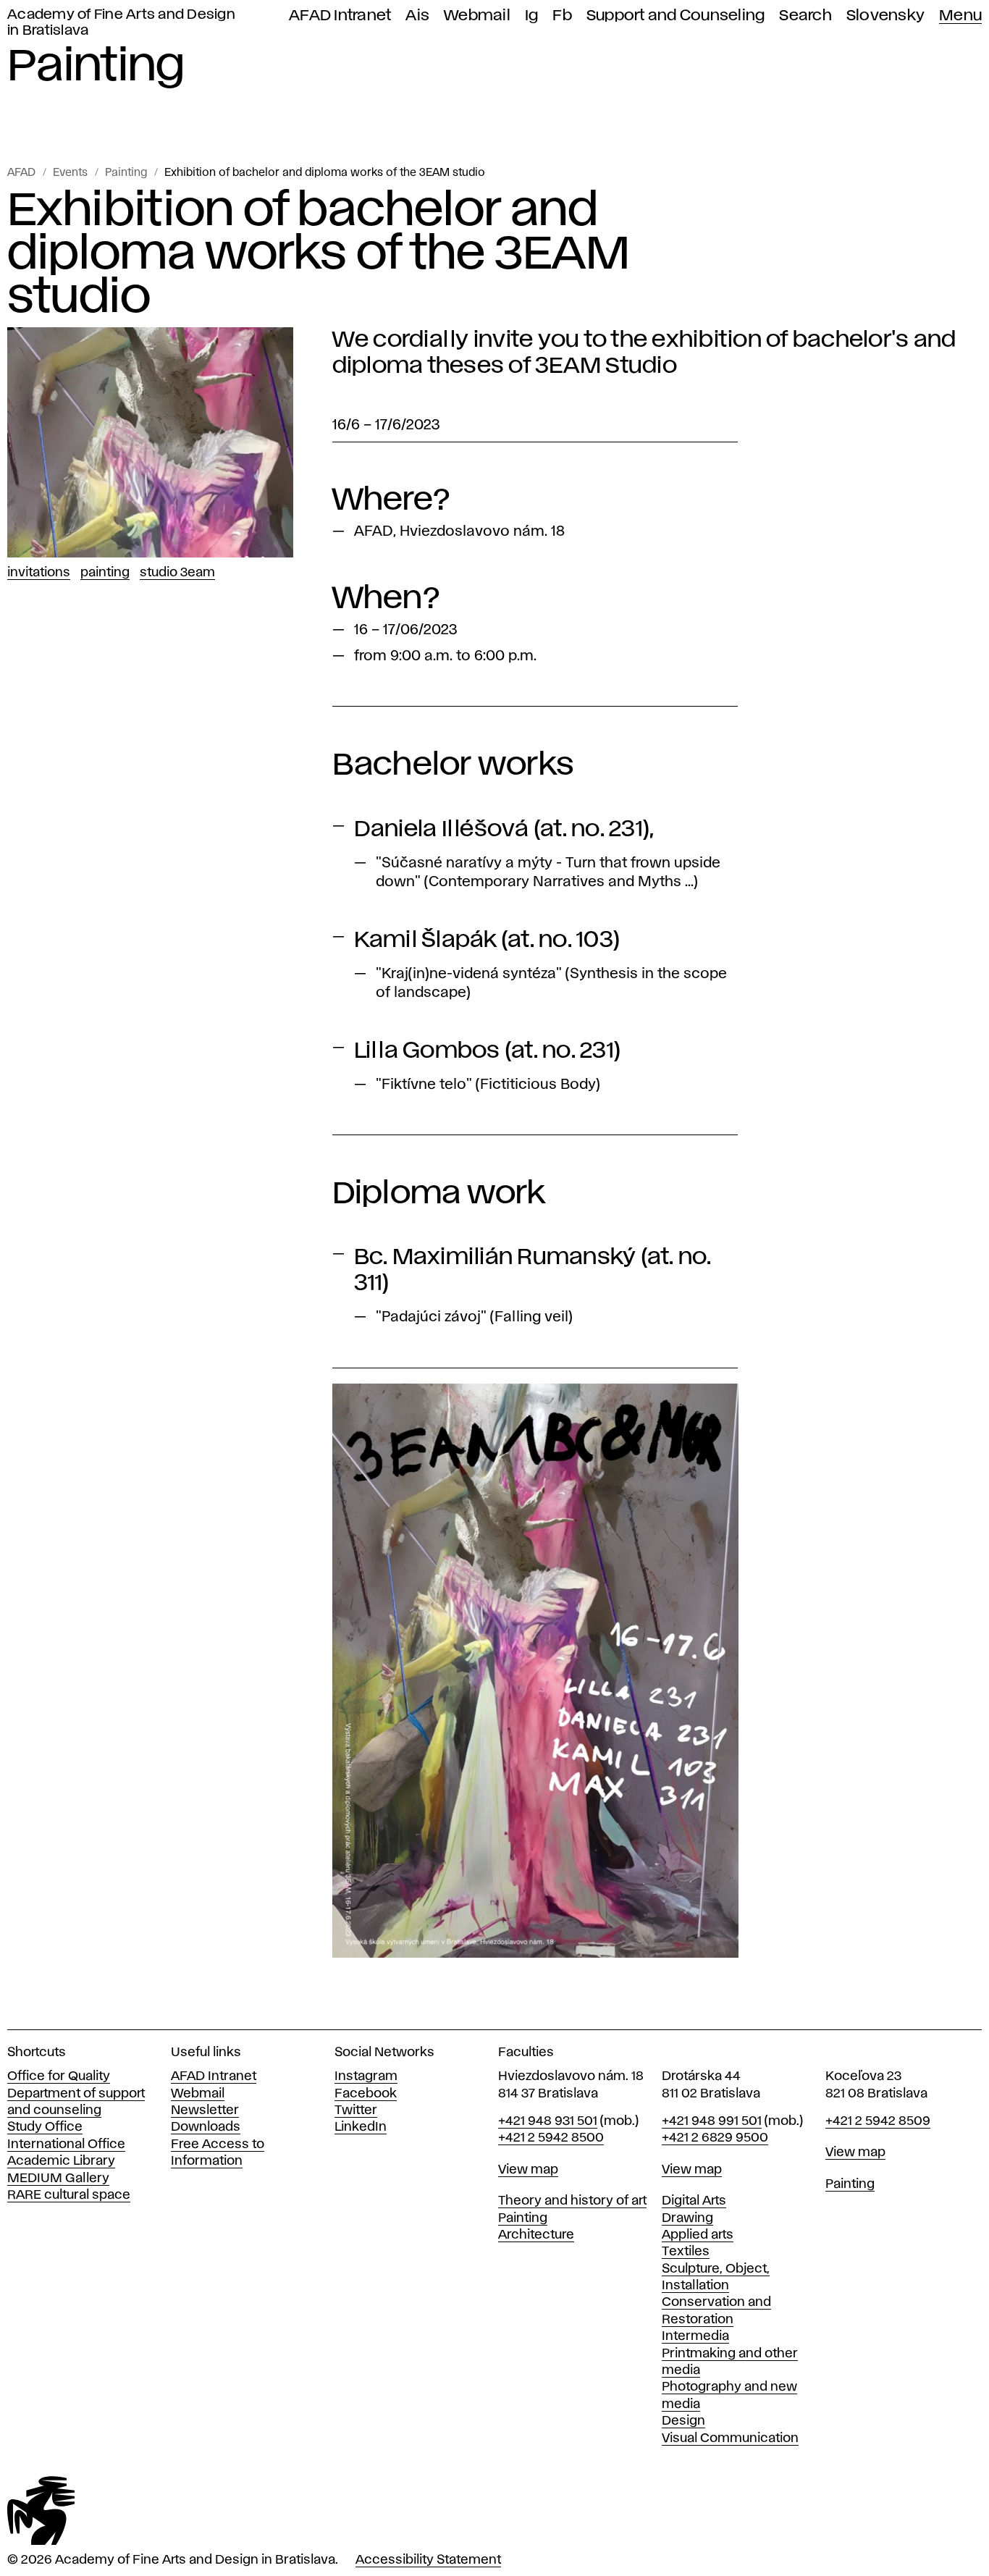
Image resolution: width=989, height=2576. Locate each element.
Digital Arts (694, 2201)
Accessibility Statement (428, 2560)
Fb (562, 16)
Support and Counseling (676, 16)
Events (70, 173)
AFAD (21, 173)
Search (805, 16)
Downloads (206, 2127)
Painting (126, 173)
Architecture (536, 2235)
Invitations (39, 573)
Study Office (45, 2127)
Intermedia (695, 2336)
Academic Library (61, 2161)
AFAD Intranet (340, 16)
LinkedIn (361, 2127)
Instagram (366, 2076)
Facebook (366, 2094)
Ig (532, 16)
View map (528, 2170)
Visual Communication (730, 2438)
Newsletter (205, 2110)
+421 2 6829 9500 (715, 2138)
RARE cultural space (69, 2195)
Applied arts (698, 2235)
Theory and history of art (572, 2201)
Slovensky (885, 16)
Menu (960, 16)
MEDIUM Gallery (58, 2179)
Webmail (477, 16)
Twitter (356, 2110)
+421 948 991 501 (712, 2121)
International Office (66, 2144)
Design (683, 2421)
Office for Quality (59, 2076)
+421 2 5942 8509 (878, 2121)
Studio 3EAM (177, 573)
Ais (417, 16)
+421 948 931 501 (548, 2121)
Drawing (687, 2218)
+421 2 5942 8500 (551, 2138)
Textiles (686, 2252)
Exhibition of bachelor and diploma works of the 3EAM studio (325, 173)
